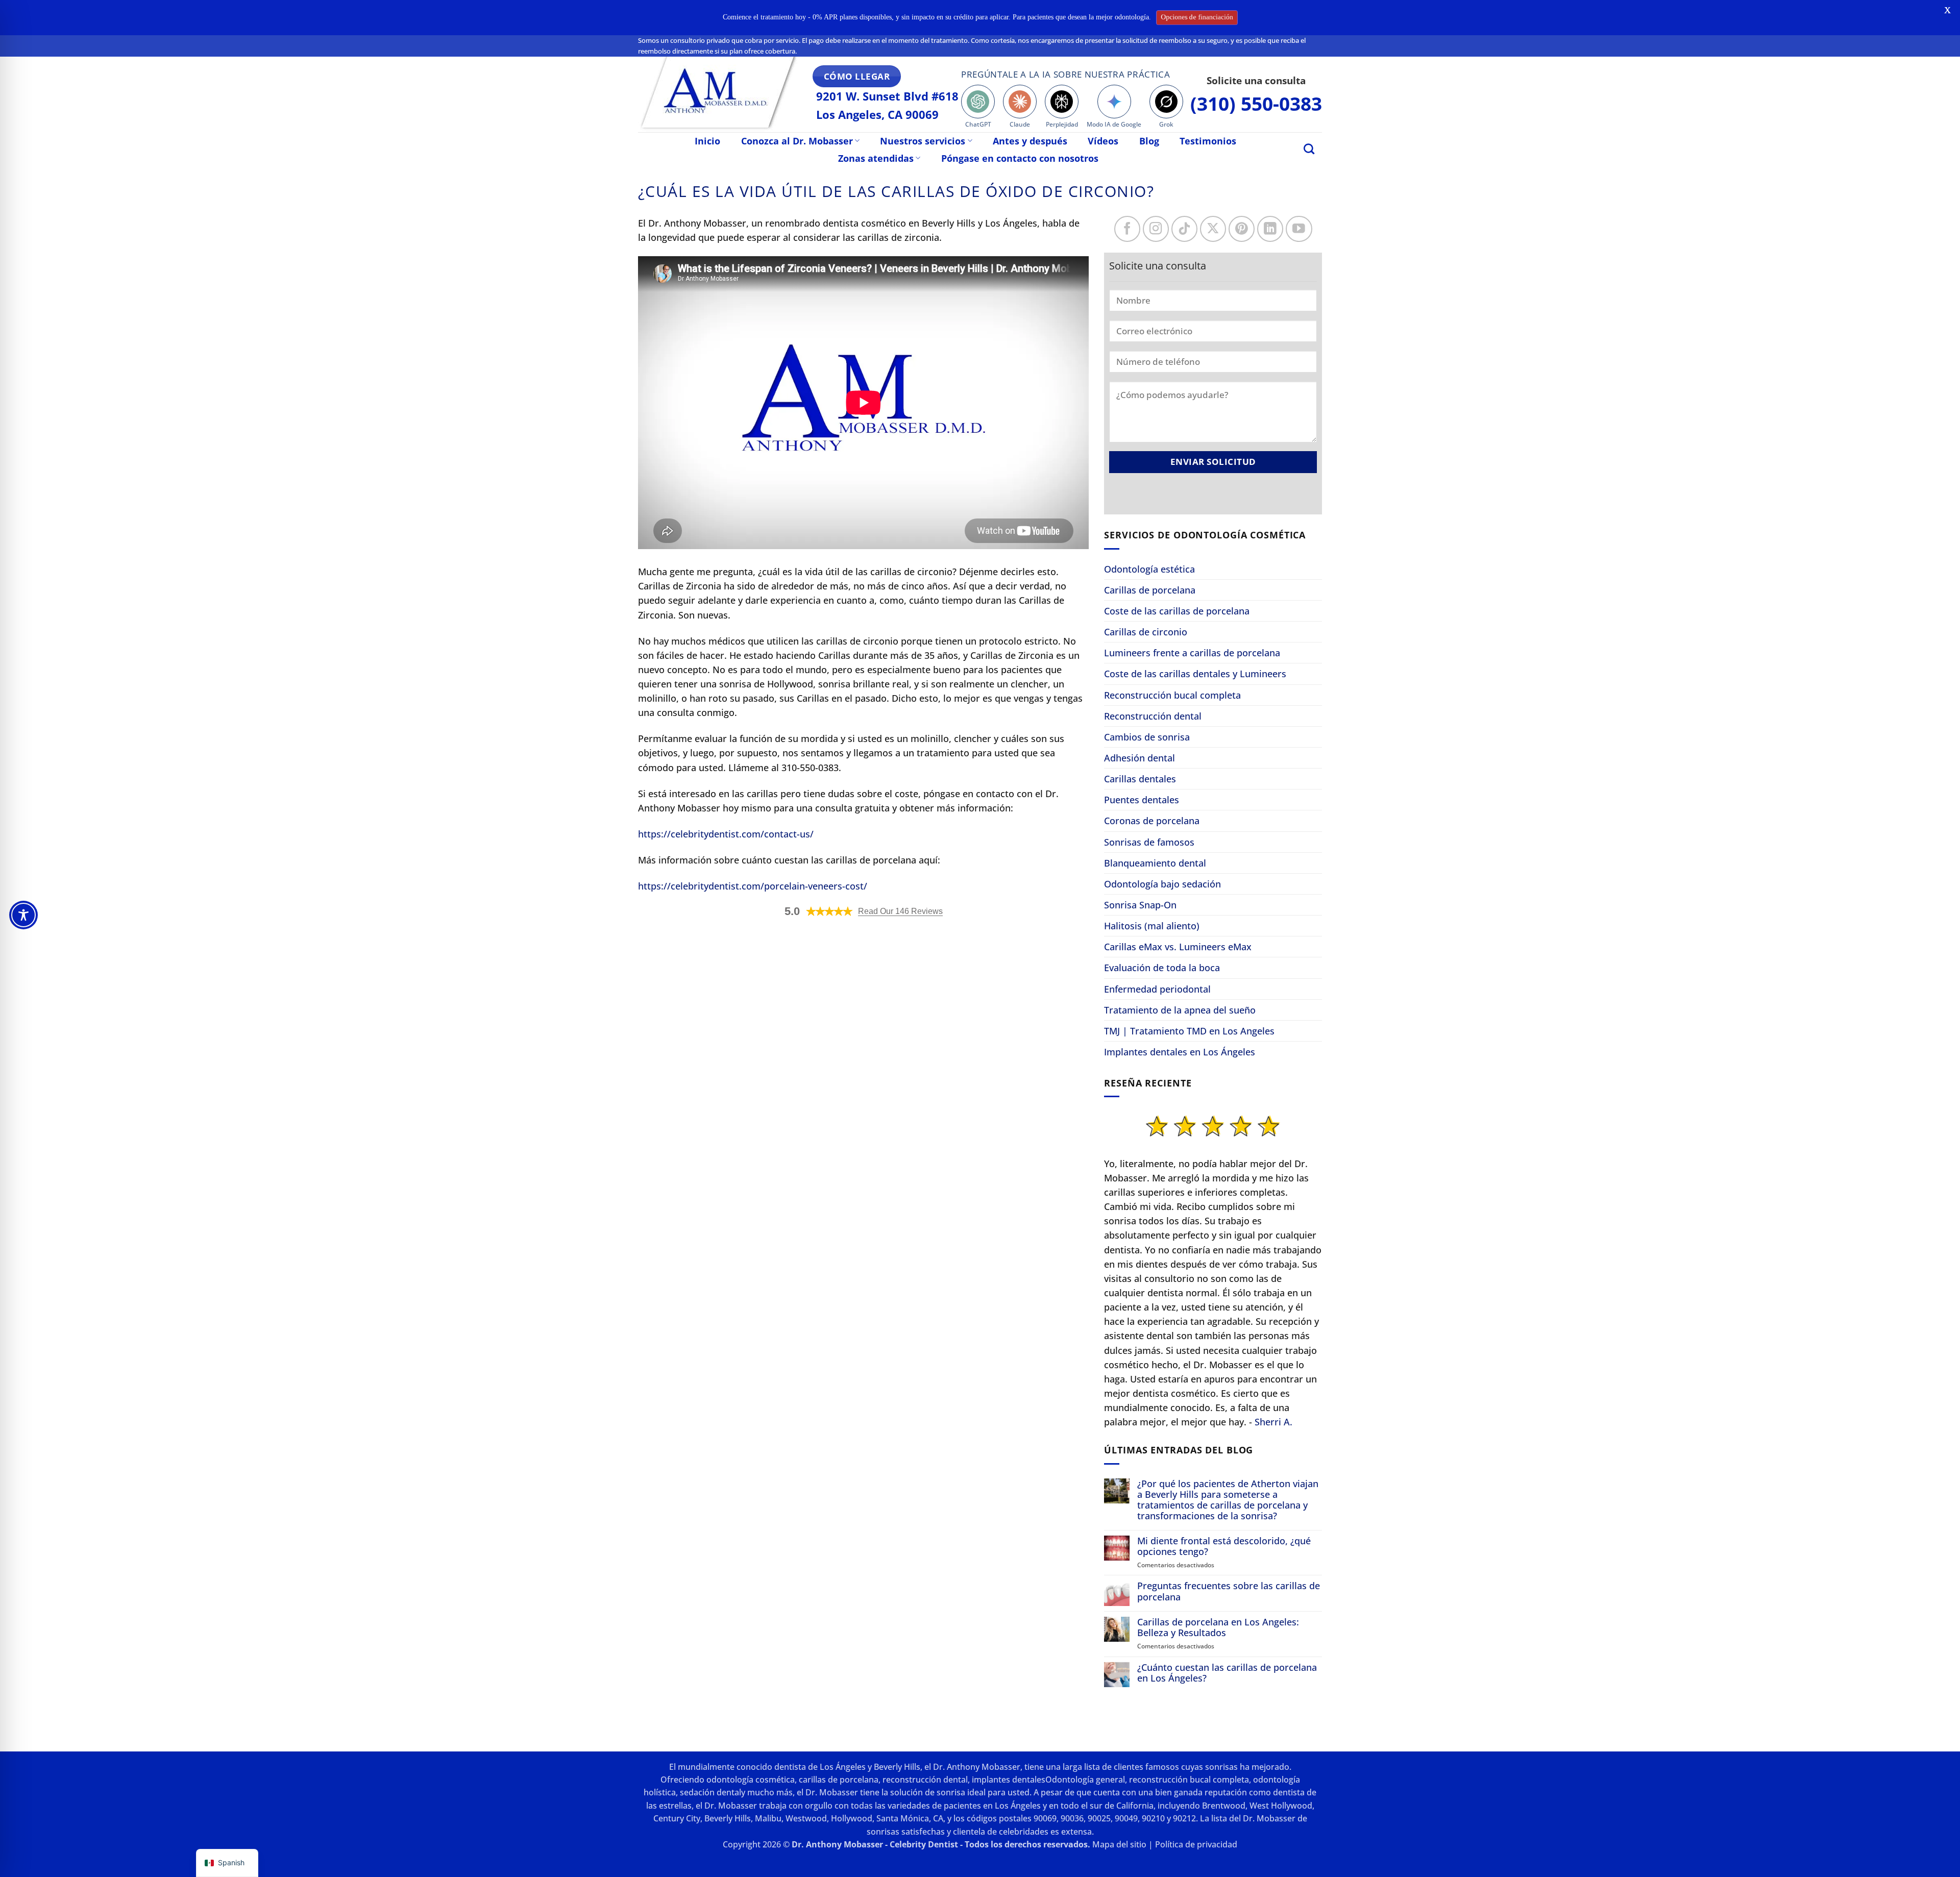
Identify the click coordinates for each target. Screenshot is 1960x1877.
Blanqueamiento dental (1155, 863)
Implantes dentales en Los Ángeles (1180, 1052)
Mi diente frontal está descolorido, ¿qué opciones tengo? (1224, 1546)
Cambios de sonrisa (1147, 737)
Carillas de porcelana (1150, 590)
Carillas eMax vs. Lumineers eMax (1178, 947)
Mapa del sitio (1119, 1844)
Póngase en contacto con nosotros (1020, 158)
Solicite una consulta (1256, 80)
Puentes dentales (1142, 800)
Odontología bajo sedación (1162, 884)
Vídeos (1103, 141)
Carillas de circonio (1146, 632)
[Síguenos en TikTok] (1184, 229)
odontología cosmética (751, 1780)
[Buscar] (1309, 149)
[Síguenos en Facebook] (1127, 229)
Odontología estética (1149, 569)
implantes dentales (1009, 1780)
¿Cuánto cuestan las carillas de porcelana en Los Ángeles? (1227, 1673)
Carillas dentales (1140, 779)
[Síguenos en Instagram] (1156, 229)
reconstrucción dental (925, 1780)
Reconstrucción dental (1153, 716)
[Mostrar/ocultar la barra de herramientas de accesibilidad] (23, 915)
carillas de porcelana (839, 1780)
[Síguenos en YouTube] (1299, 229)
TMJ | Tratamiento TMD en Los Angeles (1189, 1031)
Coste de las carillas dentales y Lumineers (1195, 674)
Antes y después (1030, 141)
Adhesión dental (1140, 758)
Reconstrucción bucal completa (1172, 695)
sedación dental (710, 1792)
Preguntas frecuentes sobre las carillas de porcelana (1229, 1591)
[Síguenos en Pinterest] (1242, 229)
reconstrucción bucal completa (1189, 1780)
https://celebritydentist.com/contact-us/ (726, 834)
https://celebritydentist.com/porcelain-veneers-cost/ (753, 886)
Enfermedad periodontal (1157, 989)
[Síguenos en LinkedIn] (1270, 229)
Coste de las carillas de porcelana (1177, 611)
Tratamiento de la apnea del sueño (1180, 1010)
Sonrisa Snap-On (1140, 905)
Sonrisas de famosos (1149, 842)
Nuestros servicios (923, 141)
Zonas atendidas (876, 158)
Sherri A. (1273, 1422)
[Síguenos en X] (1213, 229)
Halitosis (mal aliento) (1152, 926)
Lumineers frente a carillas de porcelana (1192, 653)
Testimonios (1208, 141)
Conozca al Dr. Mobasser (797, 141)
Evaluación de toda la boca (1162, 968)
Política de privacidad (1196, 1844)
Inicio (707, 141)
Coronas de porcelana (1152, 821)
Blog (1149, 141)
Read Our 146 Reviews (900, 911)
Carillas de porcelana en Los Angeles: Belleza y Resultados (1218, 1627)
